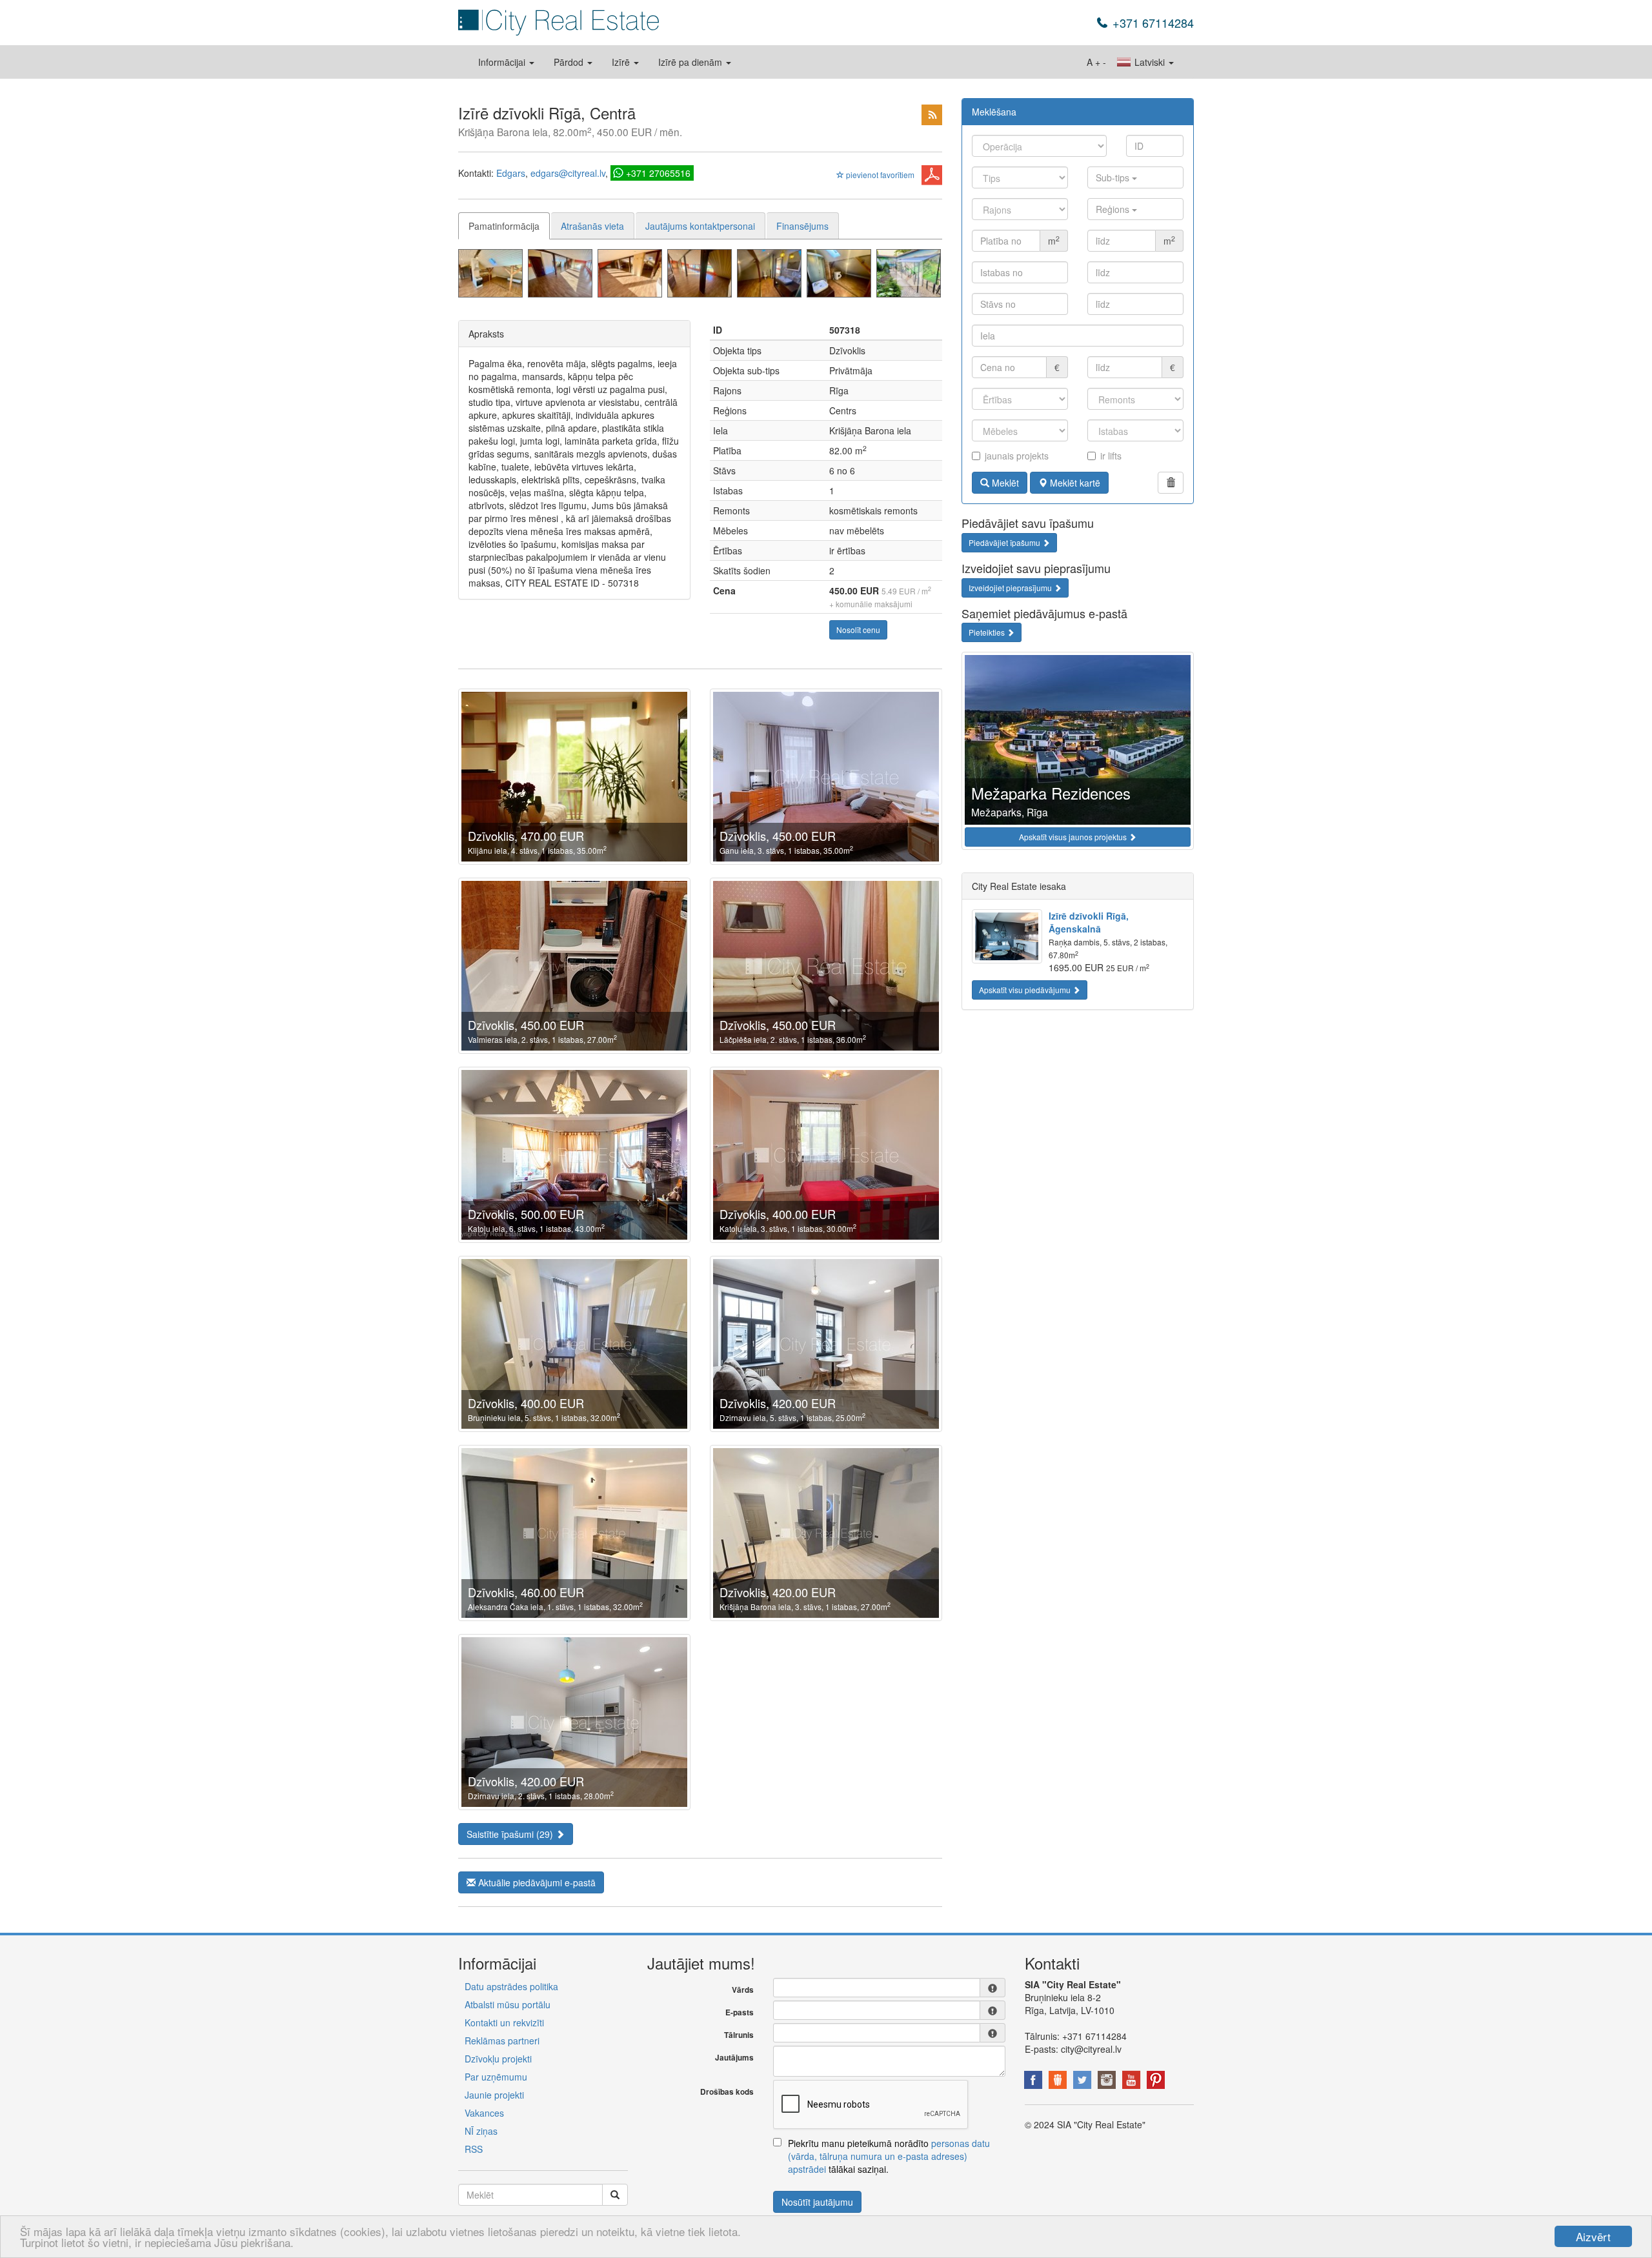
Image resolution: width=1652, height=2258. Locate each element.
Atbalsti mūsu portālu (508, 2004)
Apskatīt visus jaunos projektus (1074, 837)
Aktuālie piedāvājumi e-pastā (536, 1882)
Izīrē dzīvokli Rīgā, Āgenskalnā (1089, 922)
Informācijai (503, 62)
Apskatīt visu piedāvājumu (1026, 990)
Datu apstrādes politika (511, 1986)
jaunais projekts (1017, 456)
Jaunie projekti (494, 2095)
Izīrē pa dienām (691, 62)
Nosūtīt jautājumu (817, 2202)
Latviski (1150, 62)
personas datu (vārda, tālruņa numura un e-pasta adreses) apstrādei (889, 2156)
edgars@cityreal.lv (568, 173)
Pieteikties (988, 632)
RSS (474, 2149)
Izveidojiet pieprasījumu (1011, 588)
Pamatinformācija (504, 226)
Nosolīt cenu (858, 630)
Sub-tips (1114, 177)
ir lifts (1111, 456)
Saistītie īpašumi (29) (511, 1834)
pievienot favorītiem (879, 175)
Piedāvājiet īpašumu (1005, 542)
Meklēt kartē (1074, 483)
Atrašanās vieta (592, 226)
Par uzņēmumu (496, 2077)
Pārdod (570, 62)
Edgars (511, 173)
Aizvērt (1593, 2236)
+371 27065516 (658, 173)
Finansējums (802, 226)
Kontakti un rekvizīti (504, 2022)
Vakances (484, 2113)
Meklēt (1004, 483)
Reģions (1114, 209)
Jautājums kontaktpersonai (700, 226)
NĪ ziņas (481, 2131)
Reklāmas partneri (502, 2041)
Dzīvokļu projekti (498, 2059)
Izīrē (622, 62)
